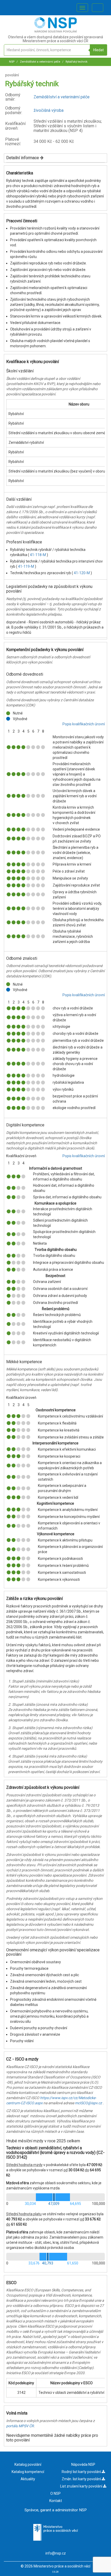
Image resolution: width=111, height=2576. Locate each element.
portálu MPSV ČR (20, 2426)
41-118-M (38, 555)
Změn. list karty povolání (82, 2479)
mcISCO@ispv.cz (88, 2103)
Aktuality (28, 2479)
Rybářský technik (76, 62)
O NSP (55, 2493)
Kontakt (56, 2501)
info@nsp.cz (56, 2553)
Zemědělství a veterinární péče (40, 62)
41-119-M (26, 566)
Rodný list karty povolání (82, 2472)
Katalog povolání (28, 2464)
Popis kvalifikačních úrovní (84, 724)
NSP (12, 62)
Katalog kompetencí (28, 2472)
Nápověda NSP (83, 2464)
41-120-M (82, 573)
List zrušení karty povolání (82, 2486)
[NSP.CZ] (56, 31)
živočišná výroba (49, 110)
